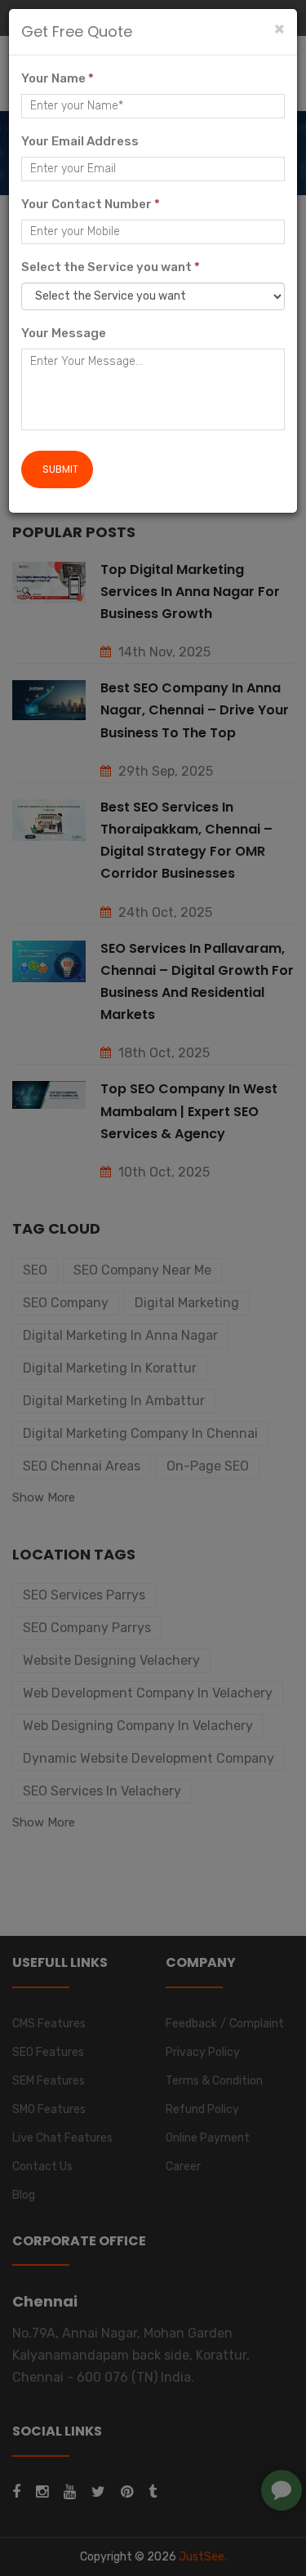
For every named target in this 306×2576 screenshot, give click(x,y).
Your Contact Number (91, 204)
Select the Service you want (111, 267)
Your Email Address (80, 141)
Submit (60, 469)
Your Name (58, 78)
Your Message (64, 333)
